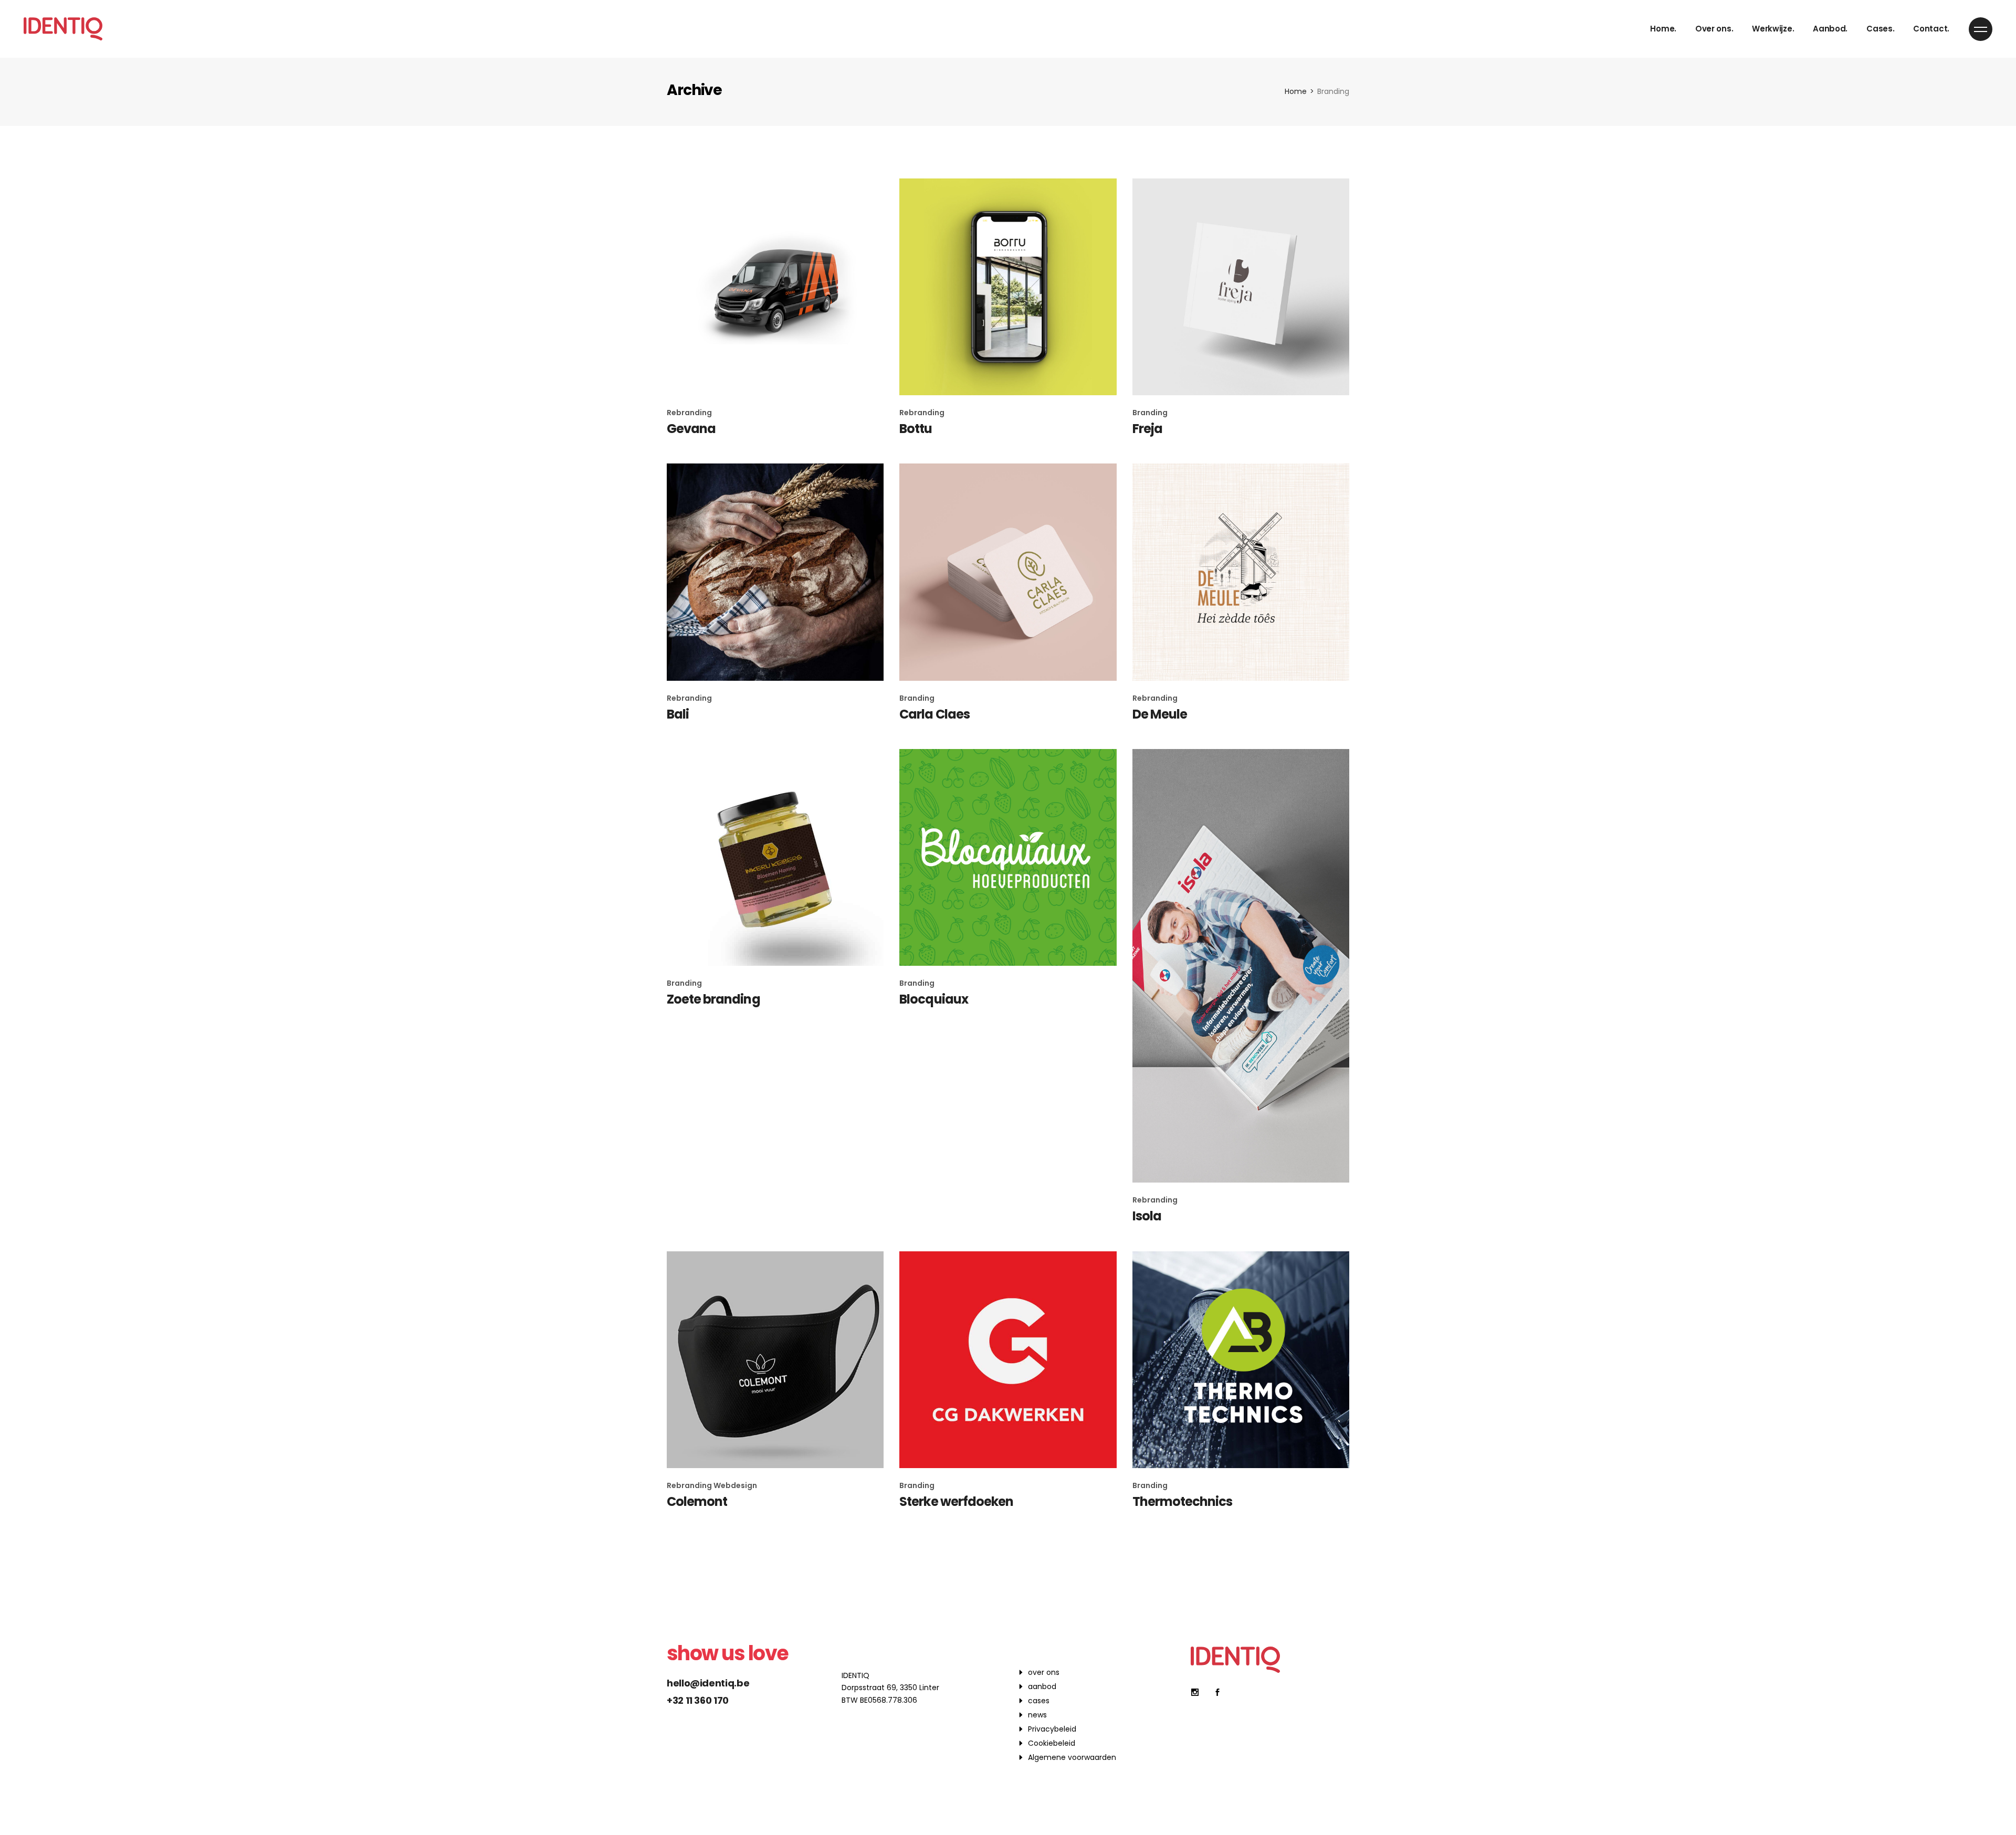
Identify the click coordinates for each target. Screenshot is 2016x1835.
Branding (1150, 413)
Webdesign (735, 1485)
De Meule (1160, 714)
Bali (678, 714)
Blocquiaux (933, 999)
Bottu (916, 429)
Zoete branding (713, 999)
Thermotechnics (1183, 1501)
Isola (1147, 1216)
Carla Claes (934, 714)
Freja (1147, 429)
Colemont (697, 1501)
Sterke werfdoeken (956, 1501)
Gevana (691, 429)
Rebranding (689, 413)
